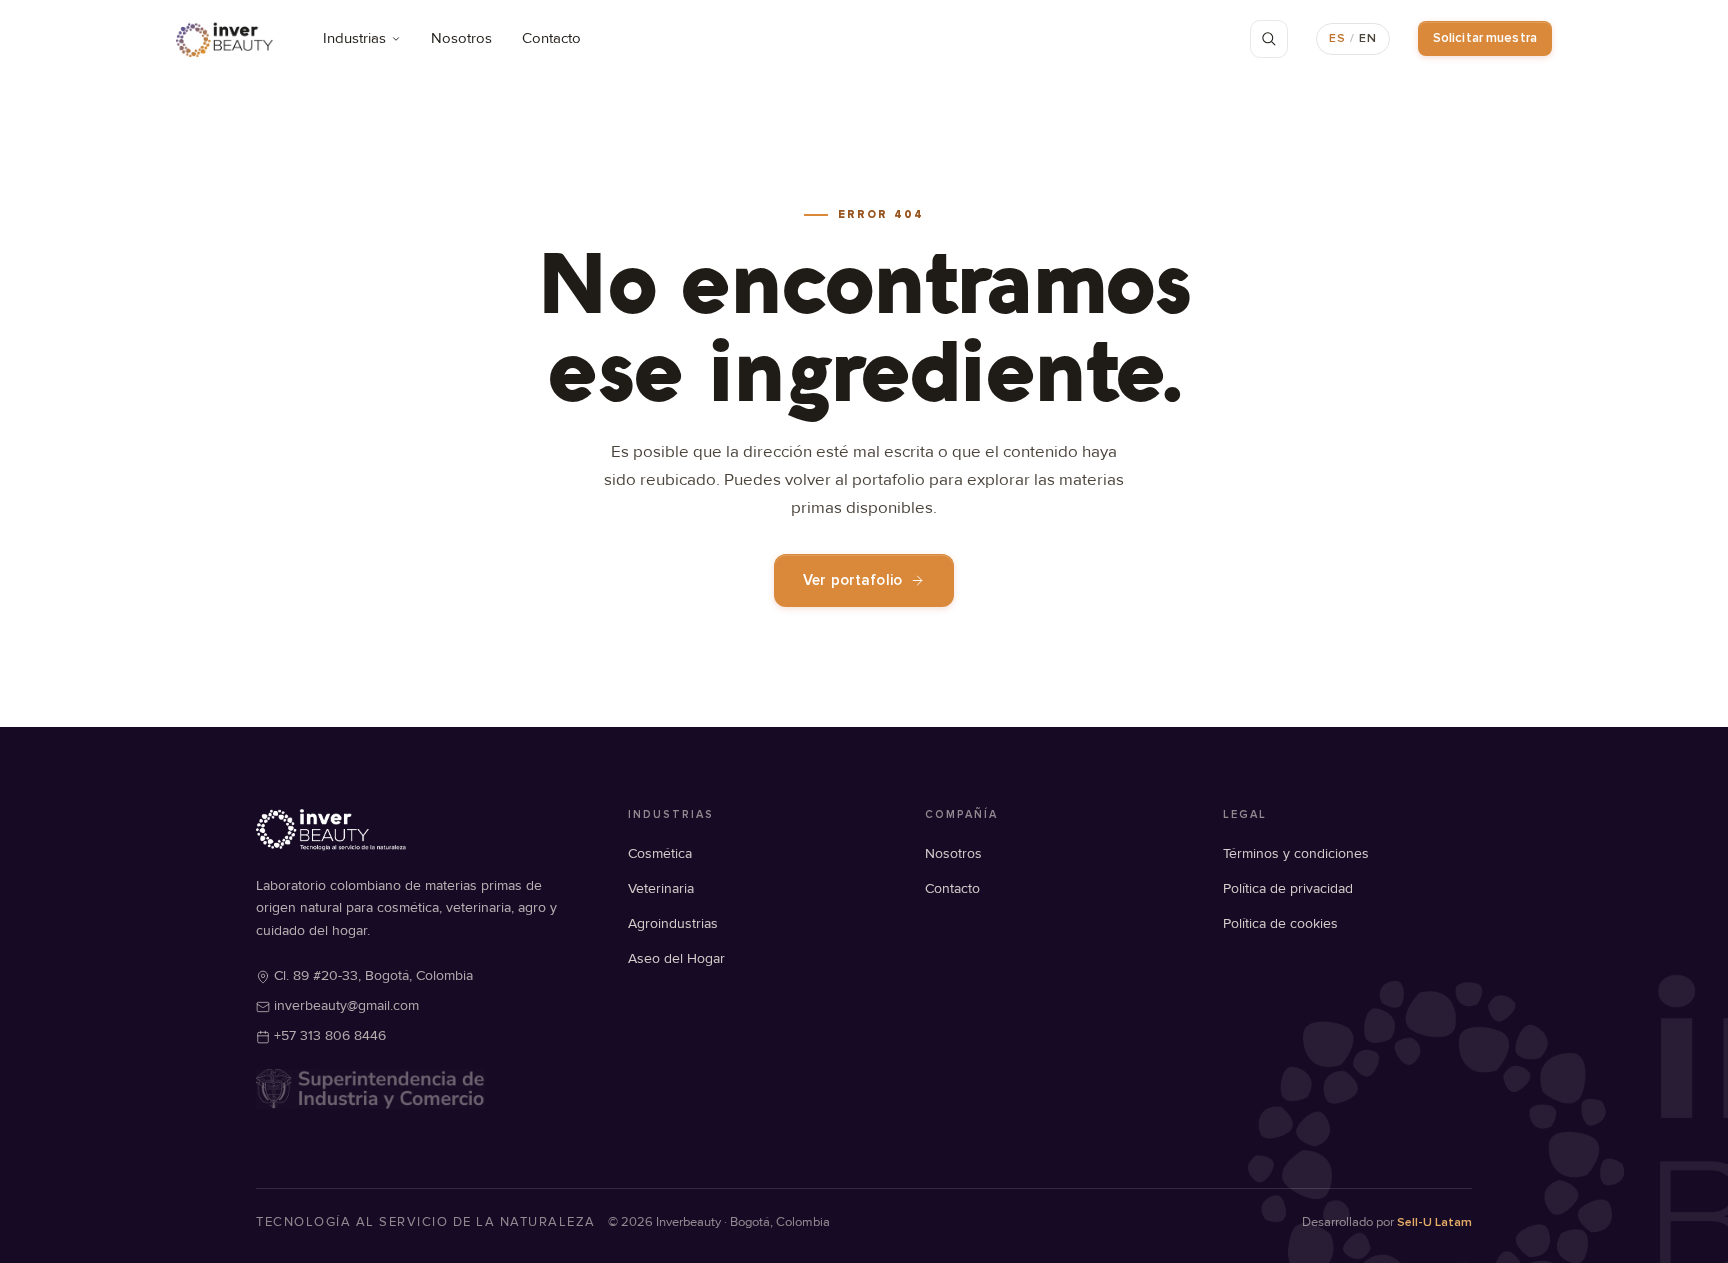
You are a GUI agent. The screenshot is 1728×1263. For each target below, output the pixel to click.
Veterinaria (661, 888)
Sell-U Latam (1434, 1222)
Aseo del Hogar (676, 958)
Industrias (354, 38)
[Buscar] (1269, 39)
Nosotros (461, 38)
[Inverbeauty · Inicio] (224, 39)
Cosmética (660, 853)
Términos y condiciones (1296, 853)
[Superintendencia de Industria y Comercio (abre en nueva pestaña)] (370, 1089)
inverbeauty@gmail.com (346, 1006)
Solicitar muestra (1485, 38)
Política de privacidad (1288, 888)
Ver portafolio (852, 580)
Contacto (551, 38)
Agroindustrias (673, 923)
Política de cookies (1280, 923)
